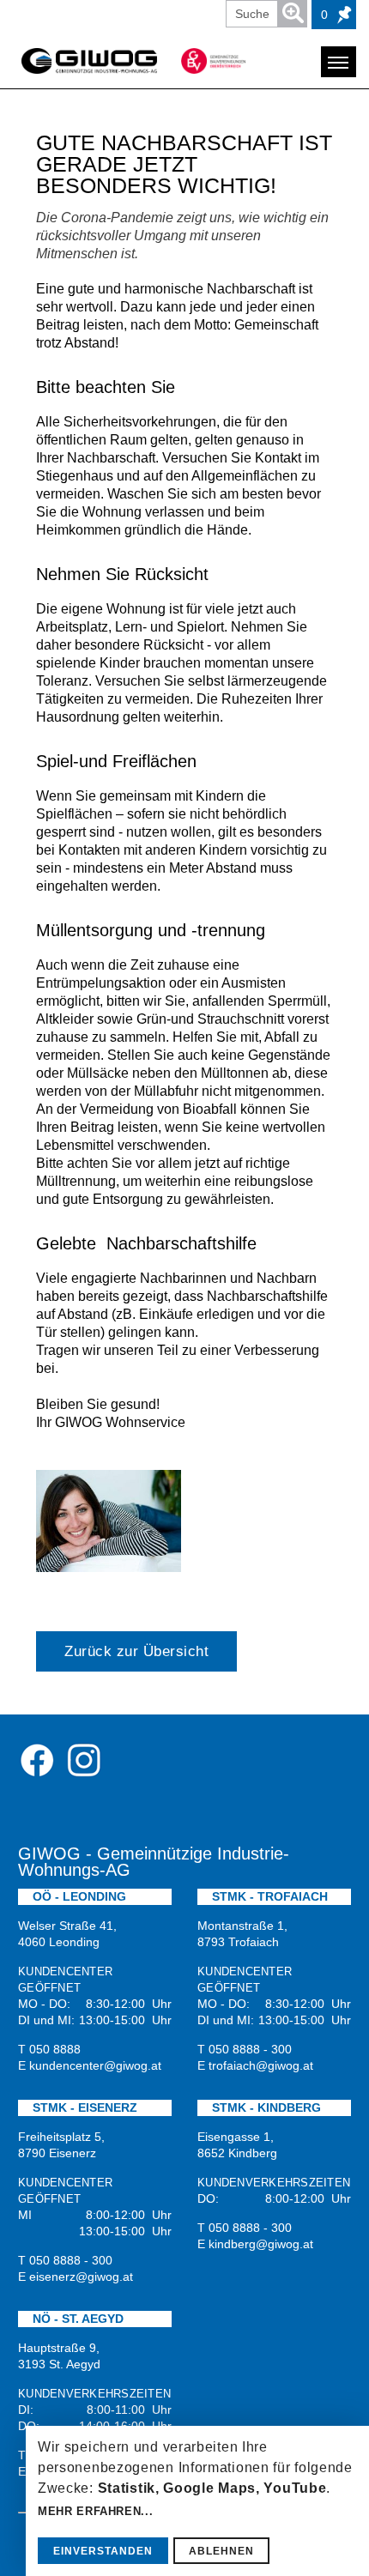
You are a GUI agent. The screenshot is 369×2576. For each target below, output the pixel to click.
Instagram (83, 1760)
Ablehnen (221, 2551)
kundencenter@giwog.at (95, 2065)
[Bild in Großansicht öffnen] (109, 1521)
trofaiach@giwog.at (261, 2065)
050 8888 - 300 (250, 2049)
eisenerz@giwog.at (81, 2277)
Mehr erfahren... (95, 2511)
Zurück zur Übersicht (136, 1651)
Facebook (37, 1760)
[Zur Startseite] (89, 61)
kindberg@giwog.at (261, 2244)
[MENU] (339, 62)
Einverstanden (103, 2551)
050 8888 (55, 2049)
